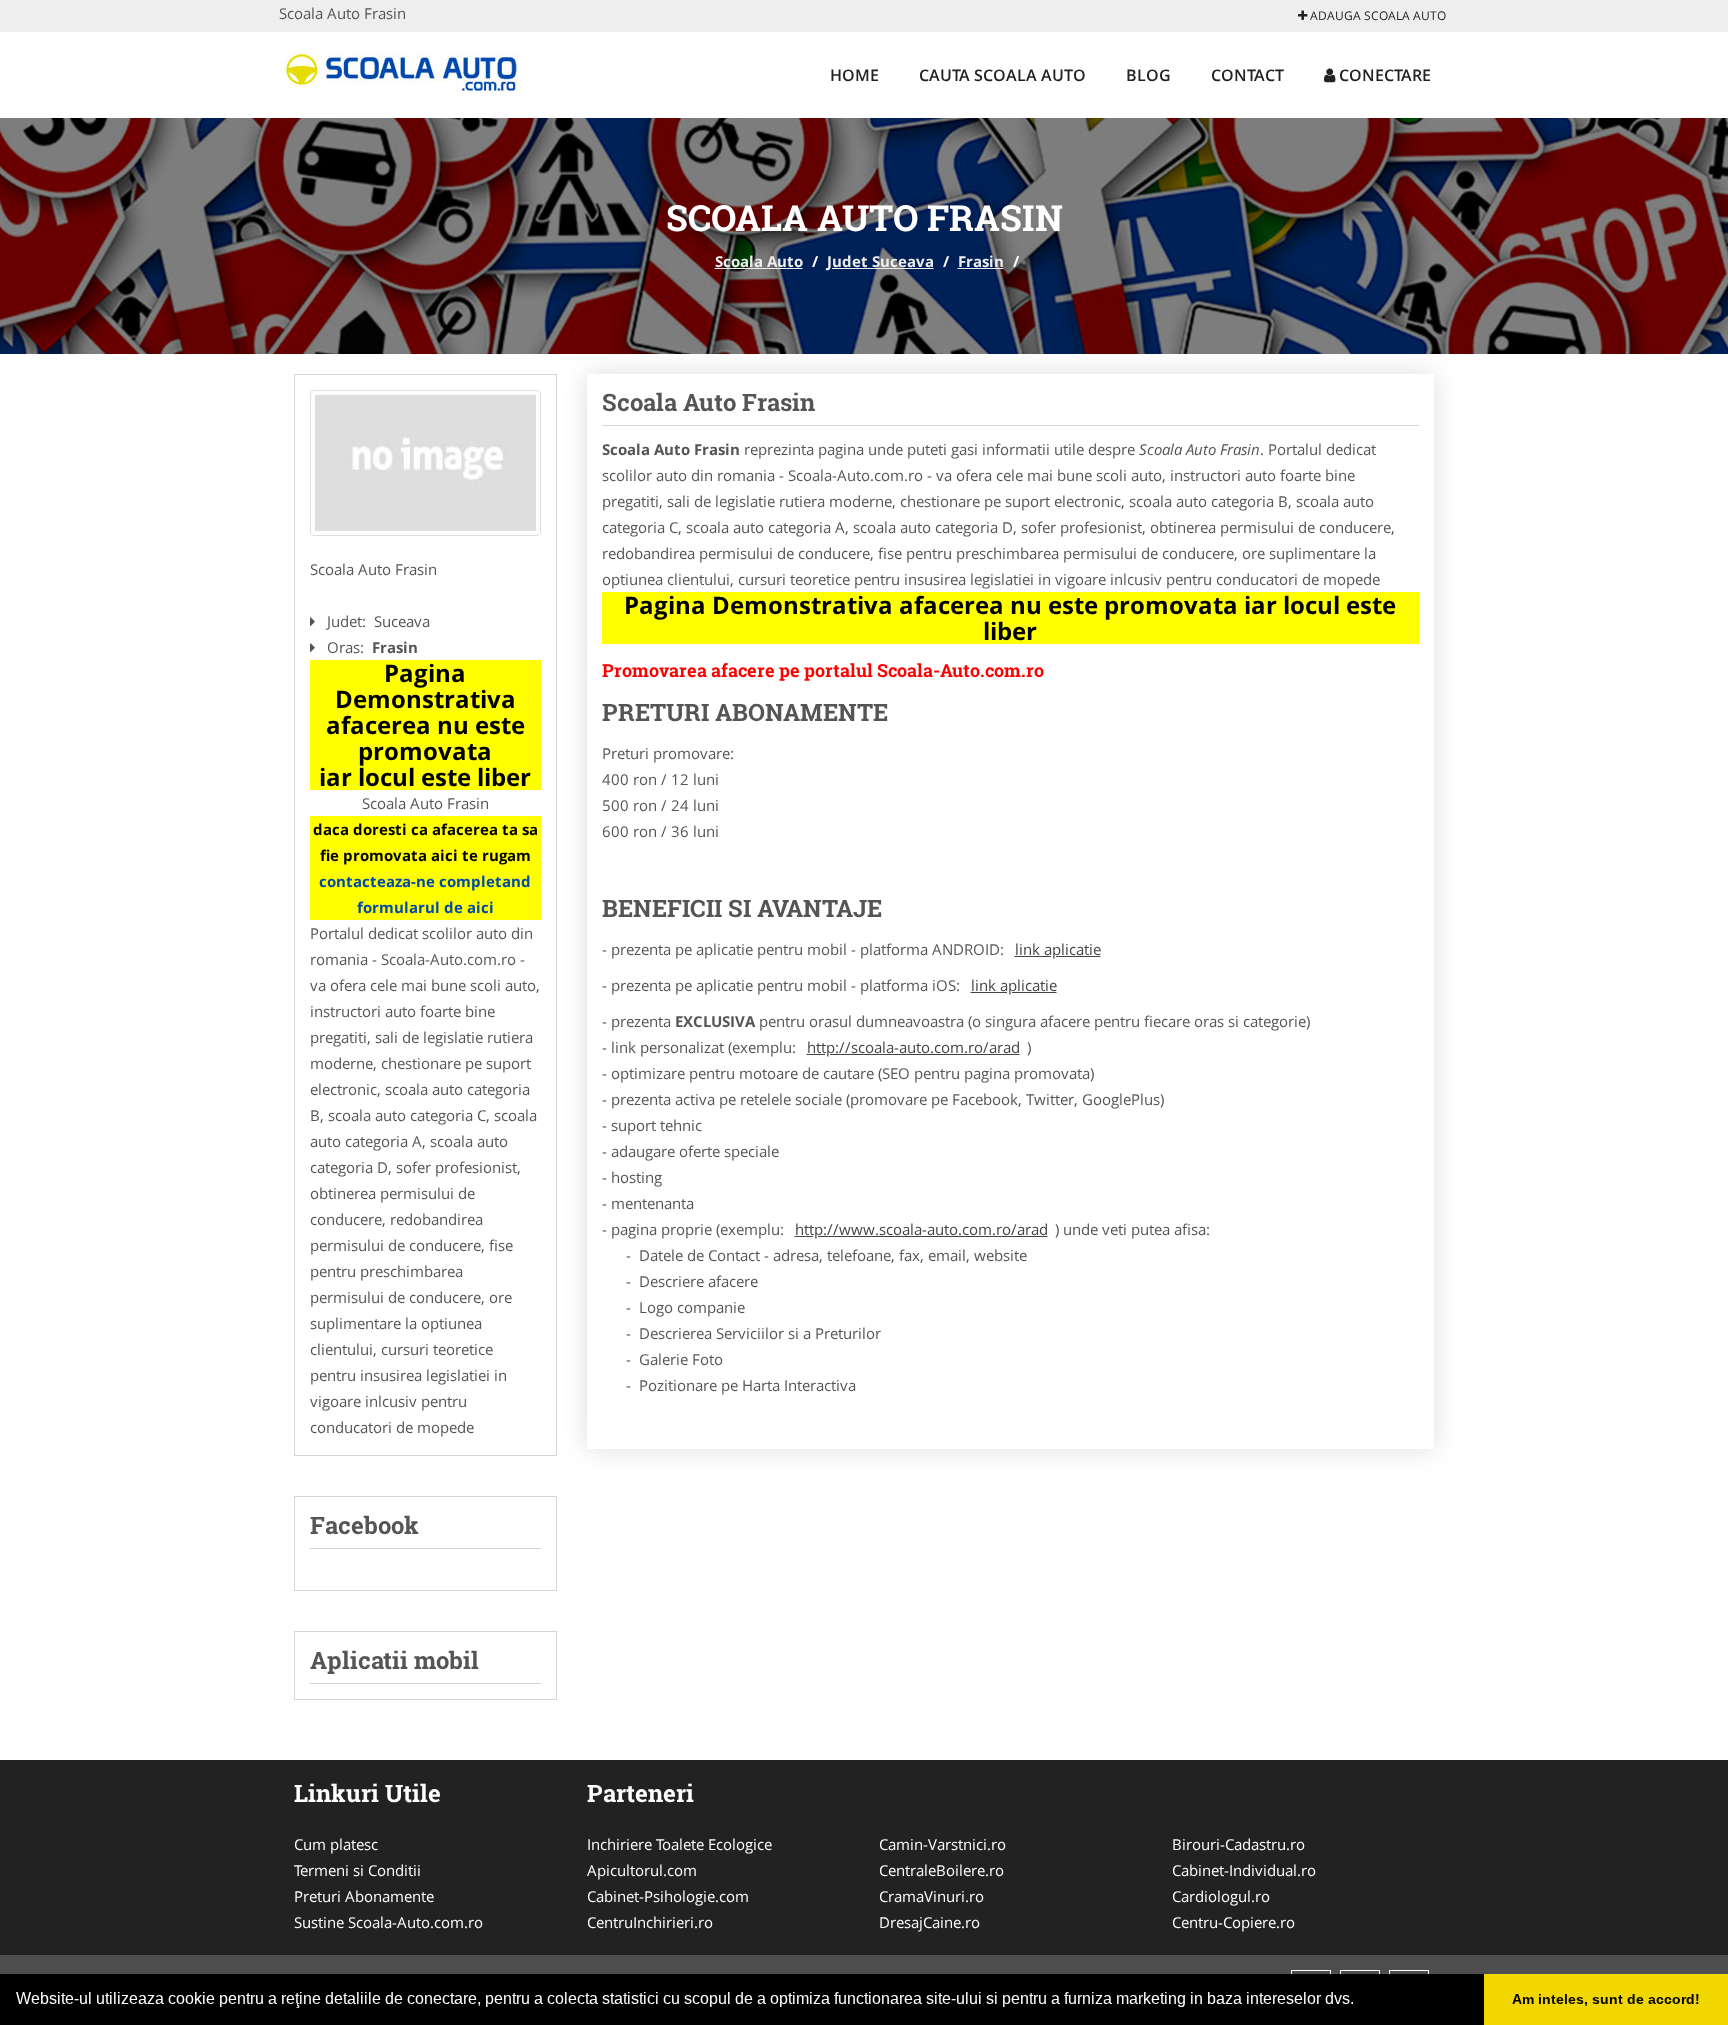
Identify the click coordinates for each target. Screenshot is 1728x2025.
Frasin (981, 261)
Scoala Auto (759, 261)
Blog (1148, 75)
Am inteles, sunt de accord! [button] (1606, 1999)
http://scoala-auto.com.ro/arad (913, 1047)
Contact (1247, 75)
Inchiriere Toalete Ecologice (679, 1844)
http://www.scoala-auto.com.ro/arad (921, 1229)
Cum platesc (336, 1844)
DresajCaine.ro (929, 1922)
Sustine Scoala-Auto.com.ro (388, 1922)
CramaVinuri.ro (931, 1896)
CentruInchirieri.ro (650, 1922)
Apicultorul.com (642, 1870)
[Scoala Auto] (410, 72)
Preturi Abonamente (364, 1896)
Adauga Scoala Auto (1376, 15)
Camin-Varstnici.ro (942, 1844)
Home (854, 75)
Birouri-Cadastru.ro (1238, 1844)
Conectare (1383, 75)
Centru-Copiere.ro (1233, 1922)
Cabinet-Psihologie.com (668, 1896)
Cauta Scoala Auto (1002, 75)
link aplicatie (1058, 949)
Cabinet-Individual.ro (1244, 1870)
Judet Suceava (880, 261)
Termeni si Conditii (357, 1870)
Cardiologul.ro (1221, 1896)
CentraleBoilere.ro (941, 1870)
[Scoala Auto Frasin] (425, 463)
